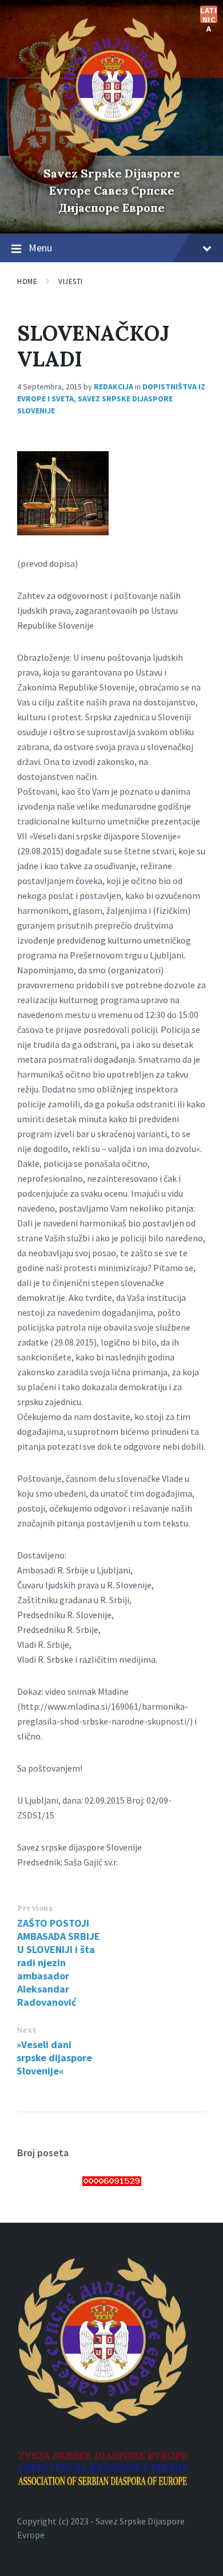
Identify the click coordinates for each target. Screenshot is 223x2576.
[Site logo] (111, 153)
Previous (35, 1908)
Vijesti (71, 281)
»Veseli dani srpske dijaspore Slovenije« (54, 2058)
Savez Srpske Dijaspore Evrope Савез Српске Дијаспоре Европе (112, 190)
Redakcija (114, 386)
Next (26, 2030)
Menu (40, 248)
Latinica (208, 14)
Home (27, 281)
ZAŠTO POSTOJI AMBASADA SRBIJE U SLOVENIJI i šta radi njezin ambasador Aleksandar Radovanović (59, 1962)
